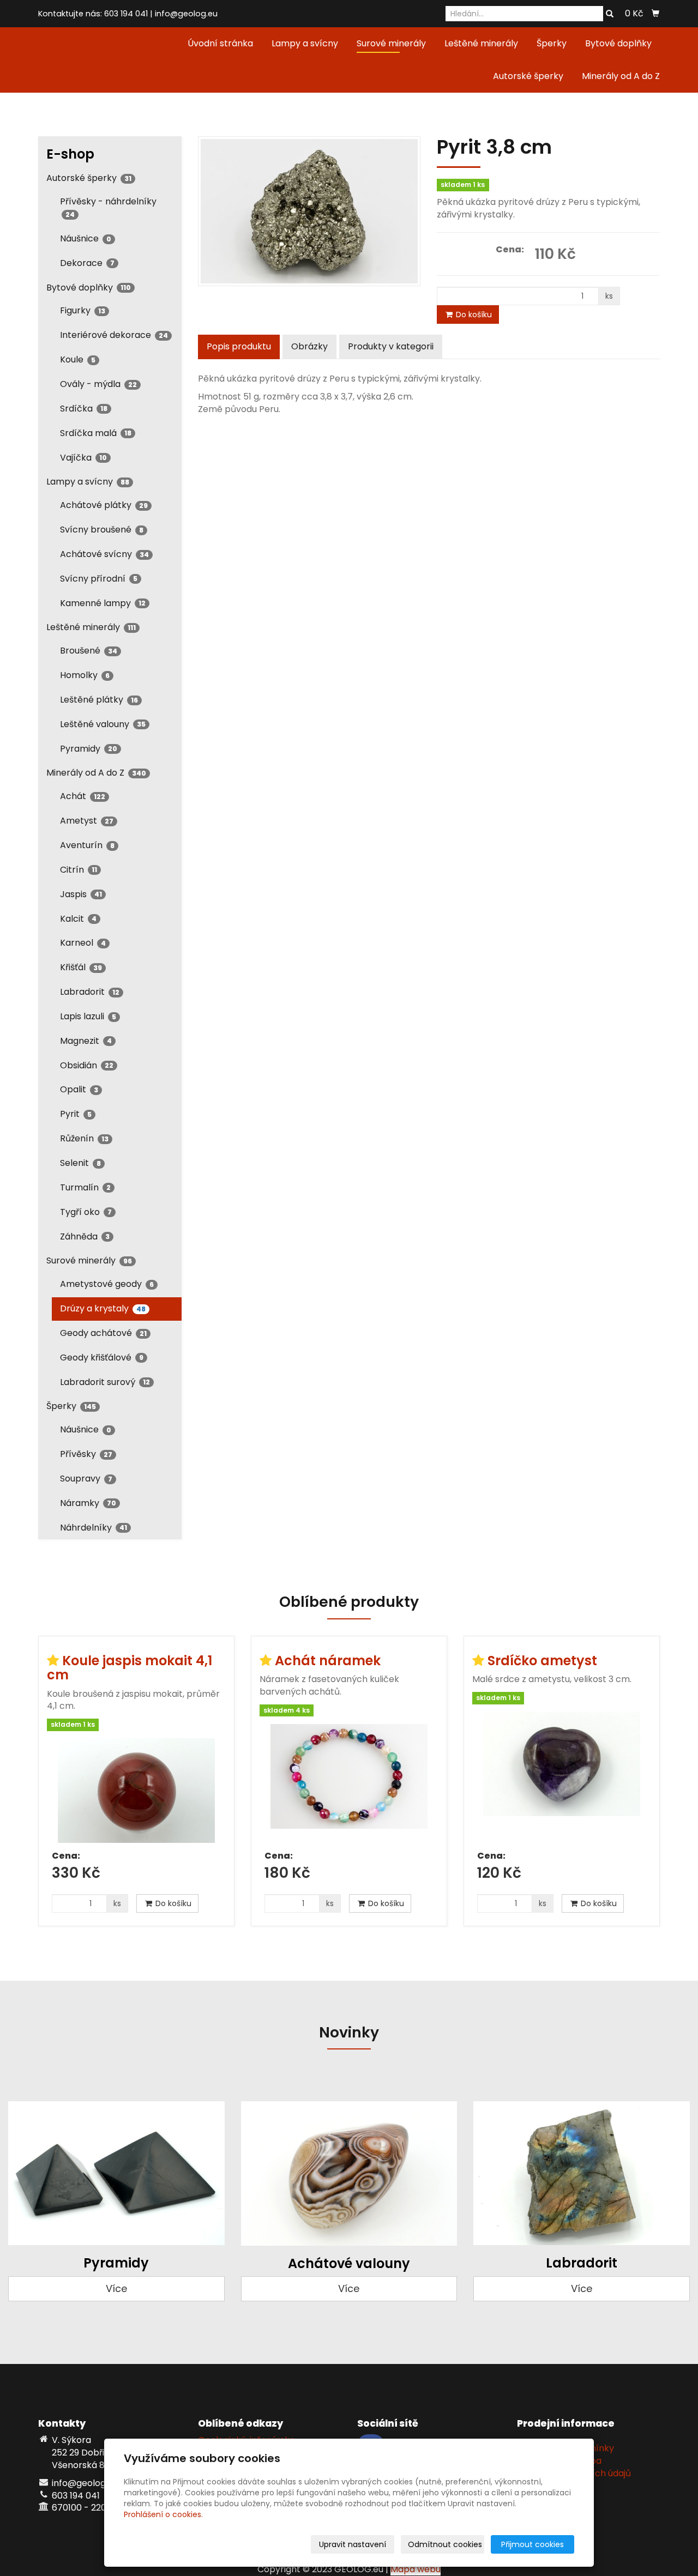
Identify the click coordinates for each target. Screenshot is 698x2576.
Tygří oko (86, 1212)
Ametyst (87, 821)
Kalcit (78, 919)
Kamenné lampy (103, 603)
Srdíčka (84, 409)
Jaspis (81, 894)
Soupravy (86, 1479)
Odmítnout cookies (445, 2544)
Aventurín (87, 845)
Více (116, 2288)
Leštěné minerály (481, 43)
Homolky (85, 675)
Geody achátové (103, 1333)
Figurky (83, 310)
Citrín (79, 870)
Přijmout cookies (532, 2544)
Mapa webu (416, 2569)
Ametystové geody (107, 1284)
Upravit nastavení (353, 2544)
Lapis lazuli (88, 1016)
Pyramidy (89, 749)
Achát (83, 796)
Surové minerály (391, 43)
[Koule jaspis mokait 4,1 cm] (136, 1791)
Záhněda (85, 1236)
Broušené (89, 651)
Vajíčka (83, 458)
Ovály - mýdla (98, 384)
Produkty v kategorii (391, 346)
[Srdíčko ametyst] (562, 1777)
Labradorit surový (105, 1382)
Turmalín (85, 1187)
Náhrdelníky (94, 1528)
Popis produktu (239, 346)
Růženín (84, 1138)
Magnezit (86, 1041)
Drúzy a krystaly (103, 1308)
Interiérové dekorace (114, 335)
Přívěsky (86, 1454)
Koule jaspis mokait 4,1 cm (130, 1668)
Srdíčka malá (96, 433)
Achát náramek (328, 1661)
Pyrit (76, 1114)
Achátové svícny (104, 554)
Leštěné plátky (99, 700)
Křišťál (81, 967)
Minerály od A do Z (621, 76)
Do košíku (473, 315)
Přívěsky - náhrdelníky (108, 207)
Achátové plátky (104, 505)
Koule (78, 359)
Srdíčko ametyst (542, 1661)
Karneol (83, 943)
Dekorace (87, 263)
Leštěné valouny (103, 724)
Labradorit (90, 992)
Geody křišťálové (102, 1357)
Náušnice (86, 238)
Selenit (80, 1163)
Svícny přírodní (99, 579)
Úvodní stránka (220, 43)
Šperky (552, 43)
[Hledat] (610, 14)
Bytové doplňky (618, 43)
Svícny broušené (102, 530)
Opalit (79, 1089)
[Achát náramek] (349, 1783)
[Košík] (655, 14)
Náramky (88, 1503)
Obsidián (87, 1065)
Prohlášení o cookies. (163, 2514)
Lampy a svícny (305, 43)
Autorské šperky (528, 76)
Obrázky (309, 346)
